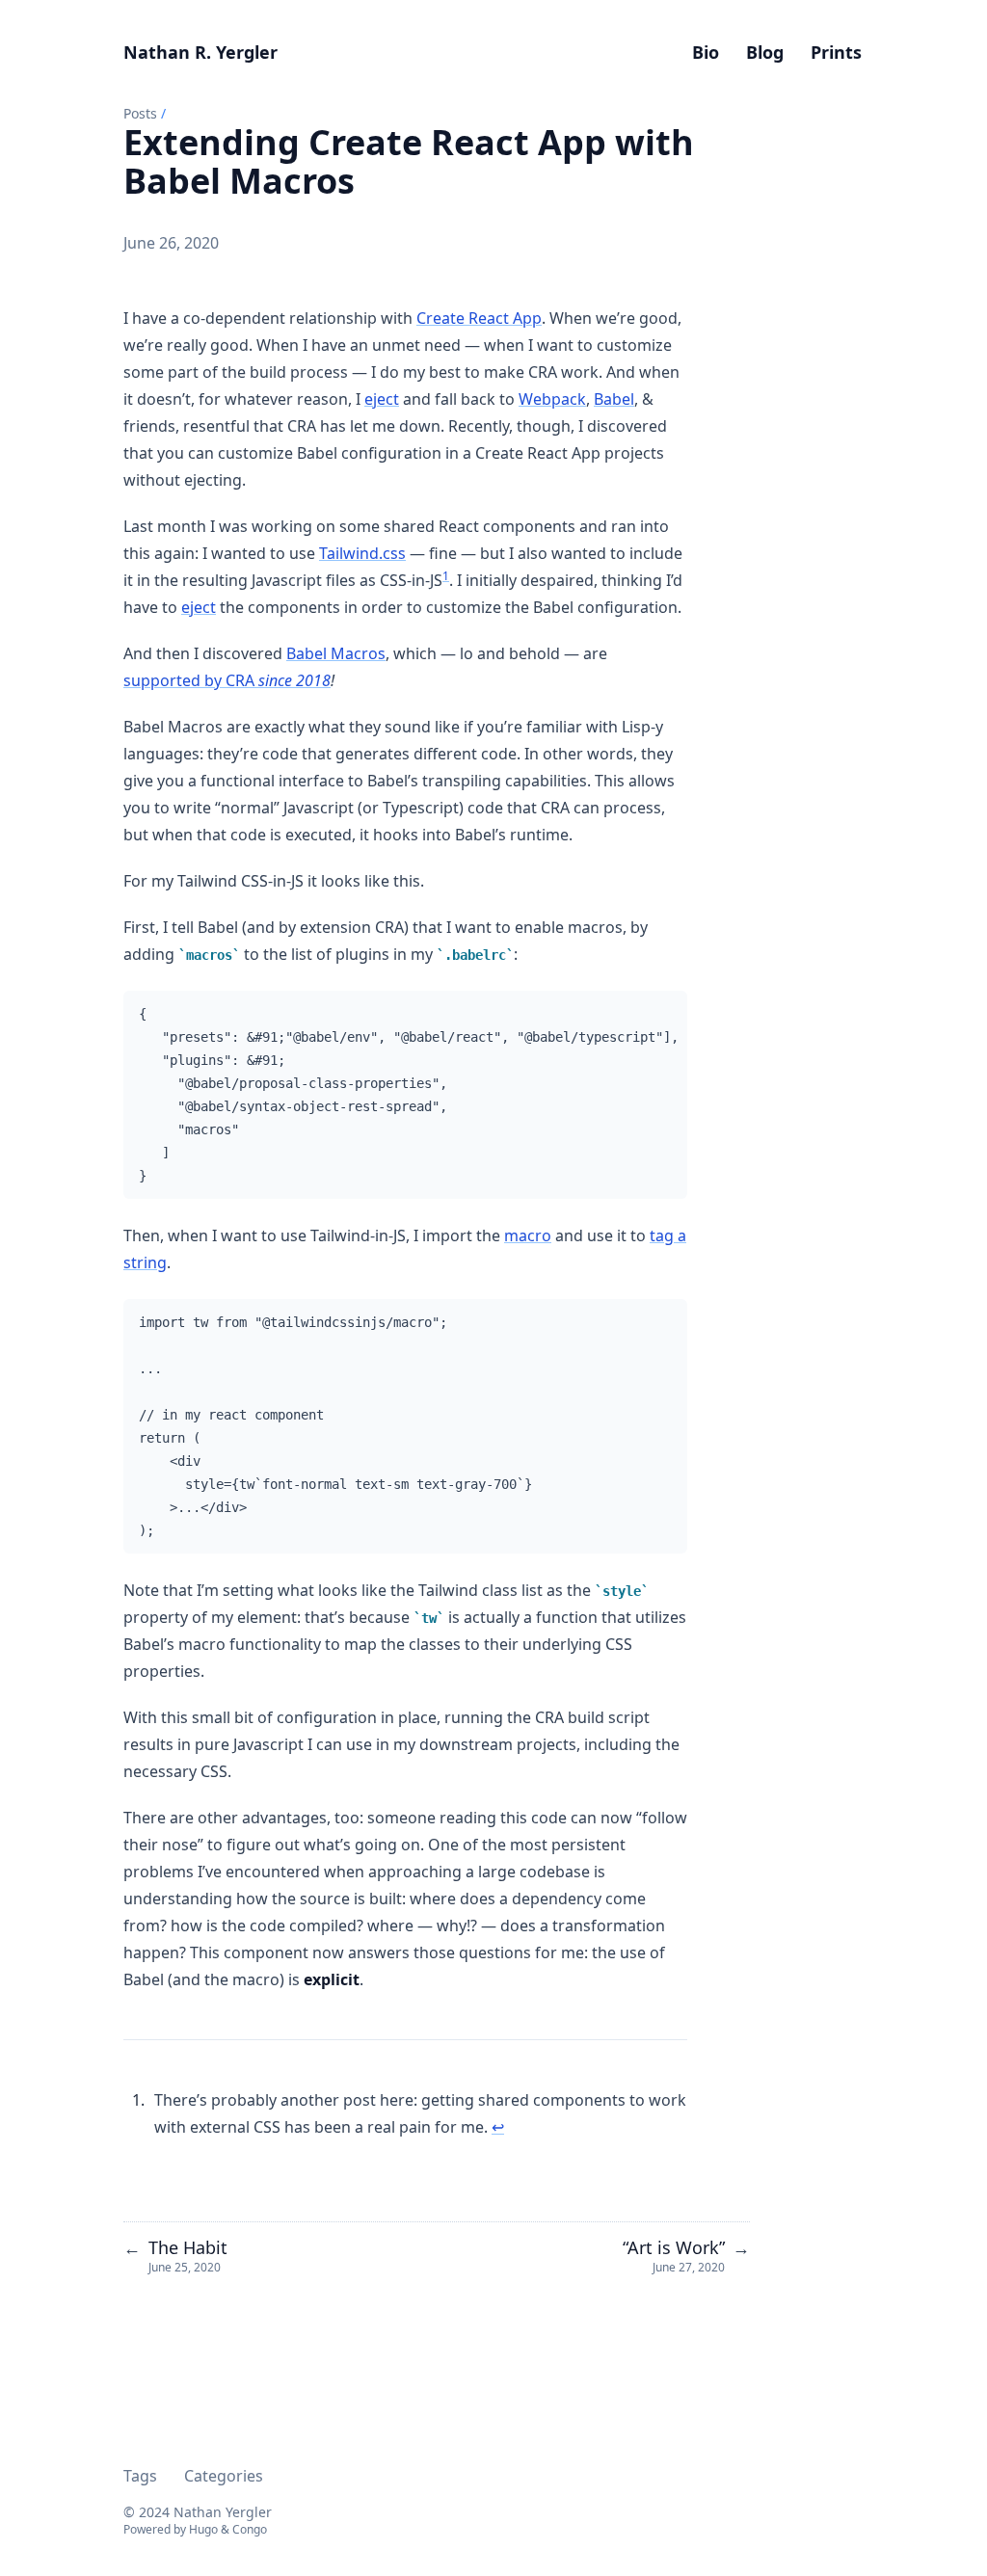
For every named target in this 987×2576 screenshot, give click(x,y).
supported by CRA (227, 680)
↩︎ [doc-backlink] (498, 2127)
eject (382, 399)
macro (528, 1235)
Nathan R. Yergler (200, 52)
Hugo (203, 2529)
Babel (614, 399)
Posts (140, 113)
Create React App (479, 318)
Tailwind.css (362, 553)
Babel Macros (336, 653)
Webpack (552, 399)
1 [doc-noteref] (446, 576)
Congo (250, 2529)
